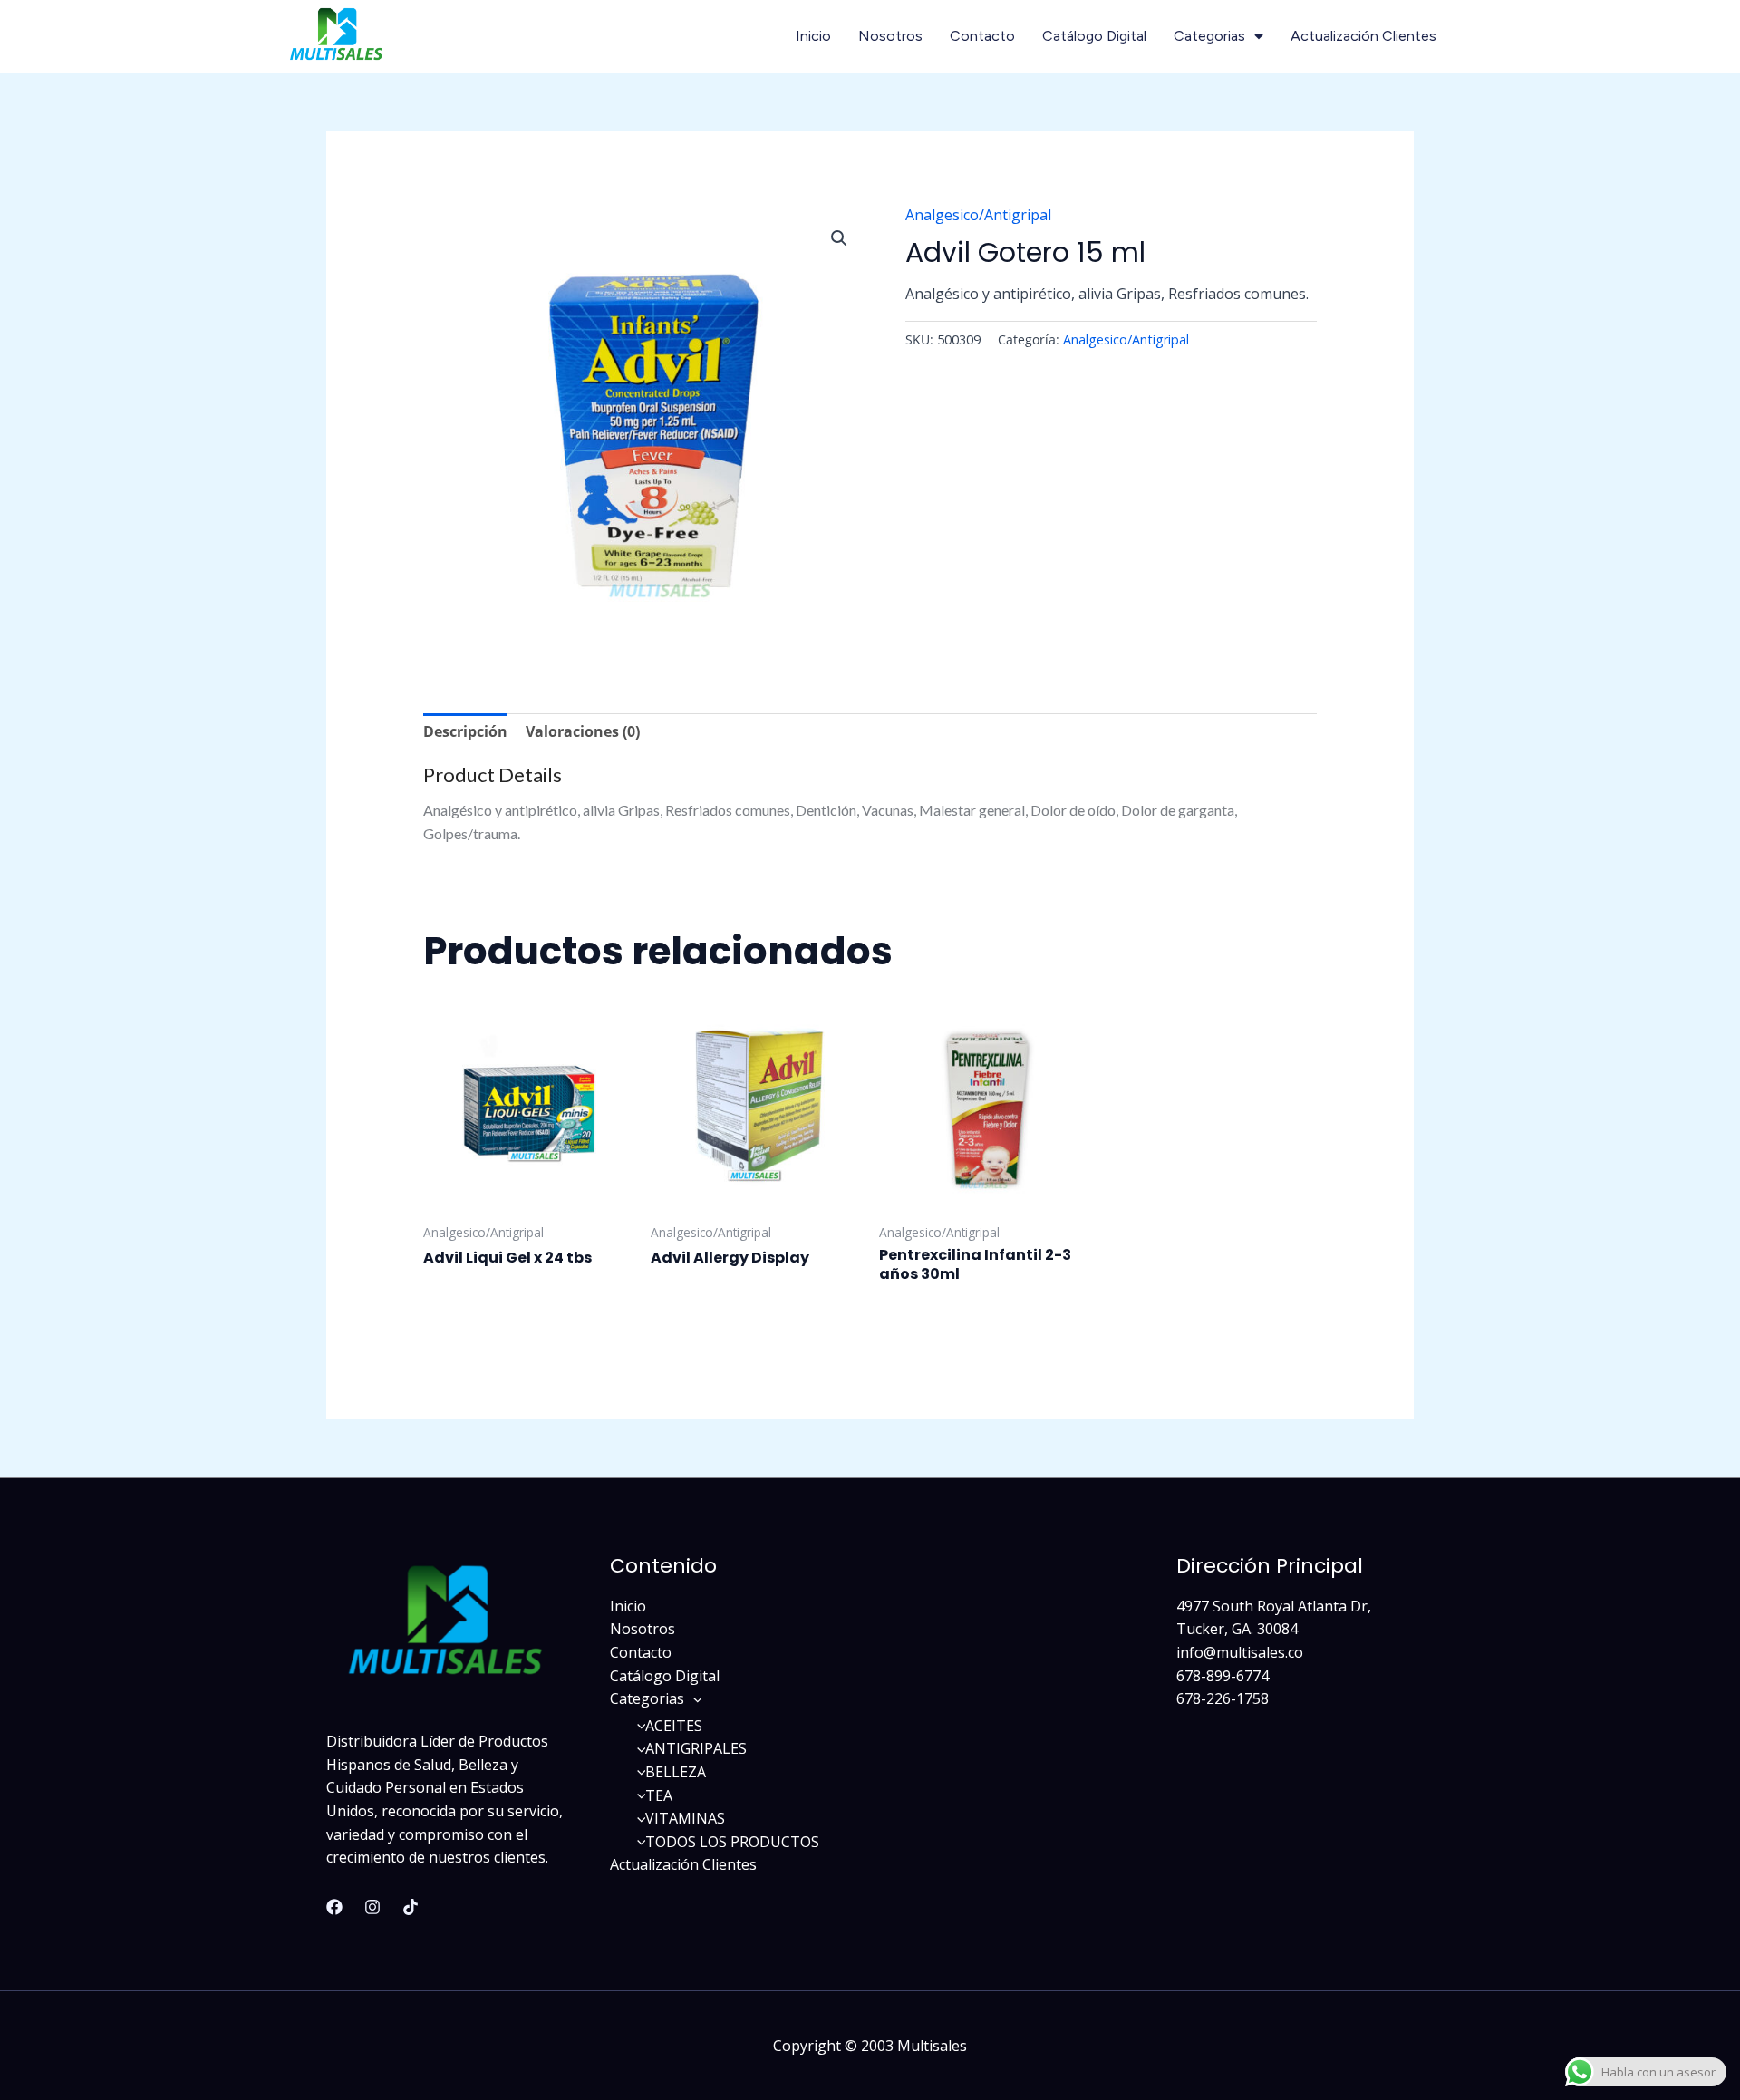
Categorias (1209, 36)
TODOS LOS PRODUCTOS (732, 1842)
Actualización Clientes (1363, 36)
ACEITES (674, 1726)
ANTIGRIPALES (696, 1748)
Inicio (813, 36)
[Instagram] (372, 1907)
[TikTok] (411, 1907)
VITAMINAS (685, 1818)
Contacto (982, 36)
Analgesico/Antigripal (978, 215)
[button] (839, 238)
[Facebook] (334, 1907)
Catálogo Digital (1094, 36)
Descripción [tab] (465, 731)
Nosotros (890, 36)
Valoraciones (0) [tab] (583, 731)
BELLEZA (676, 1772)
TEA (659, 1795)
